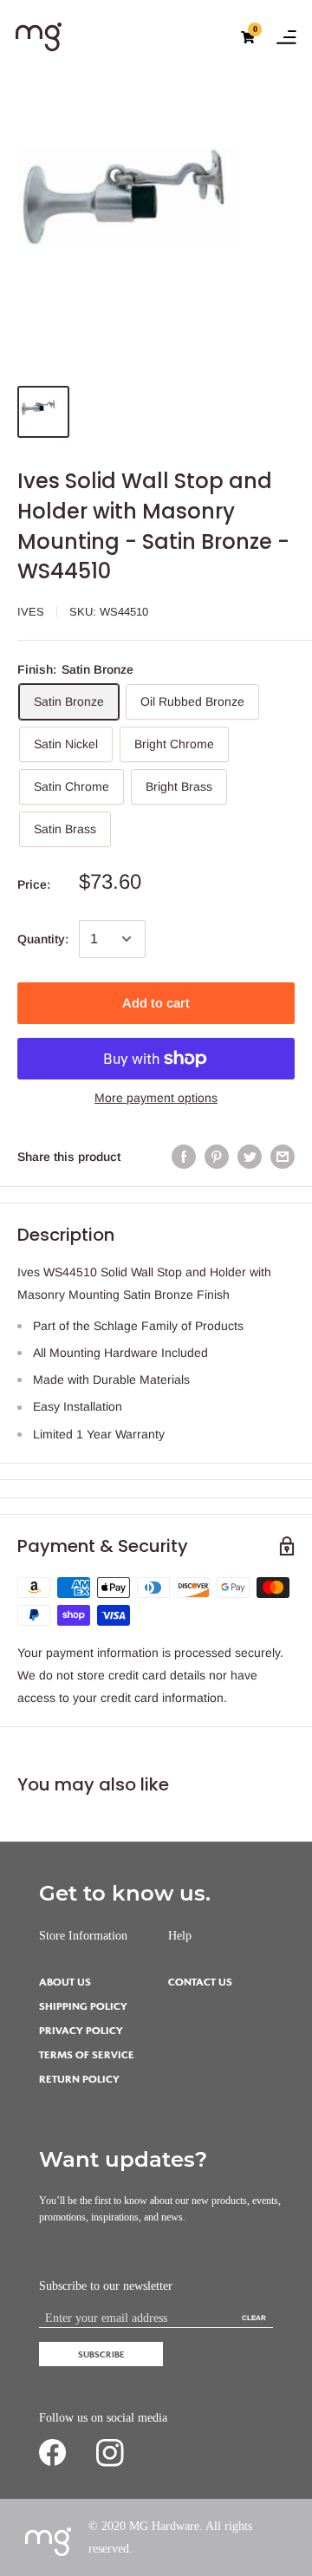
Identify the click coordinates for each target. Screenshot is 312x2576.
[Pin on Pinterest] (217, 1157)
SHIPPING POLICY (83, 2007)
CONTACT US (200, 1983)
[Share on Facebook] (184, 1157)
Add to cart (156, 1003)
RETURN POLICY (79, 2080)
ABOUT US (65, 1983)
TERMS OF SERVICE (87, 2055)
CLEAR (254, 2318)
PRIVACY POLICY (81, 2031)
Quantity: (43, 939)
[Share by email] (283, 1157)
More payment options (156, 1098)
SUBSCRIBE (101, 2354)
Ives (31, 612)
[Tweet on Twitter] (250, 1157)
